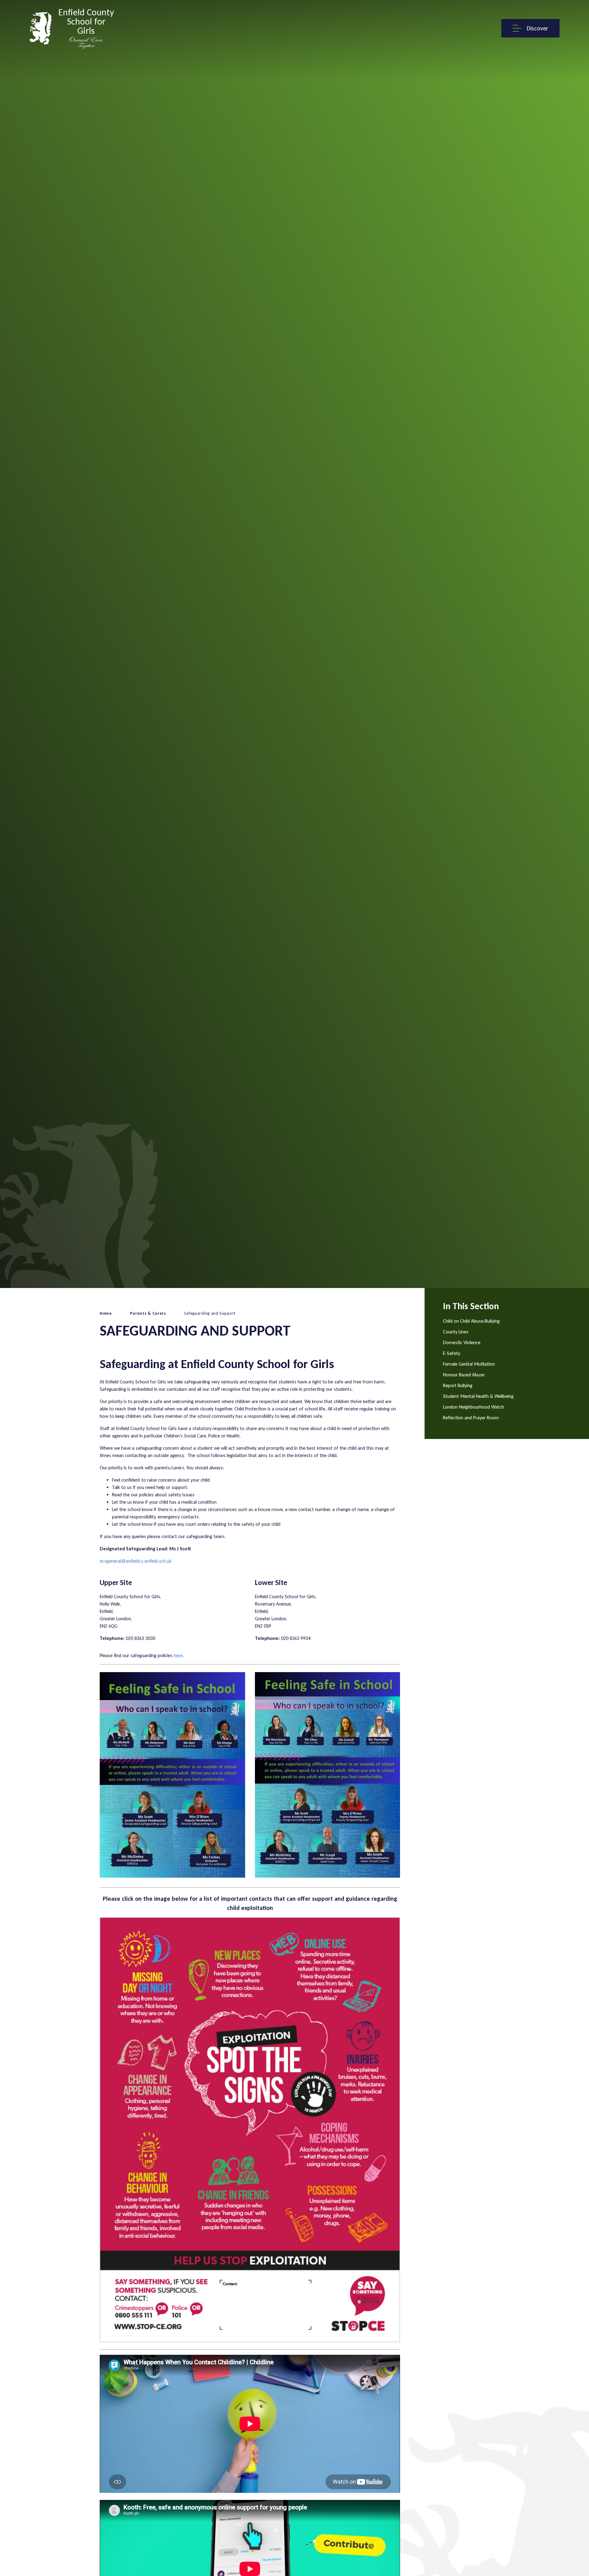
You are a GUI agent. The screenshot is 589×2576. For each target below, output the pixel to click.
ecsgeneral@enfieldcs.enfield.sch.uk (136, 1561)
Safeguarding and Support (210, 1313)
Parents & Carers (148, 1313)
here (178, 1655)
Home (106, 1313)
